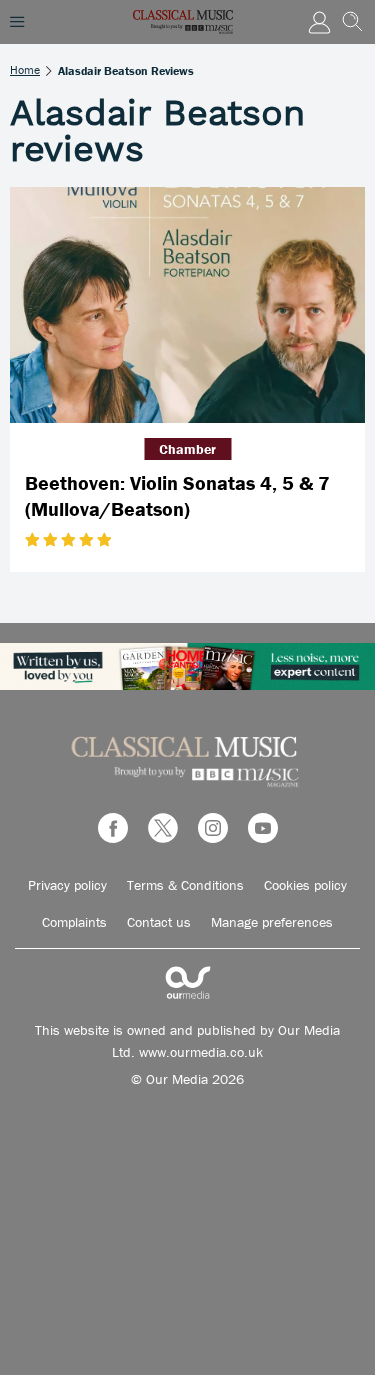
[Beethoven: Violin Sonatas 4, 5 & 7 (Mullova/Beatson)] (187, 305)
